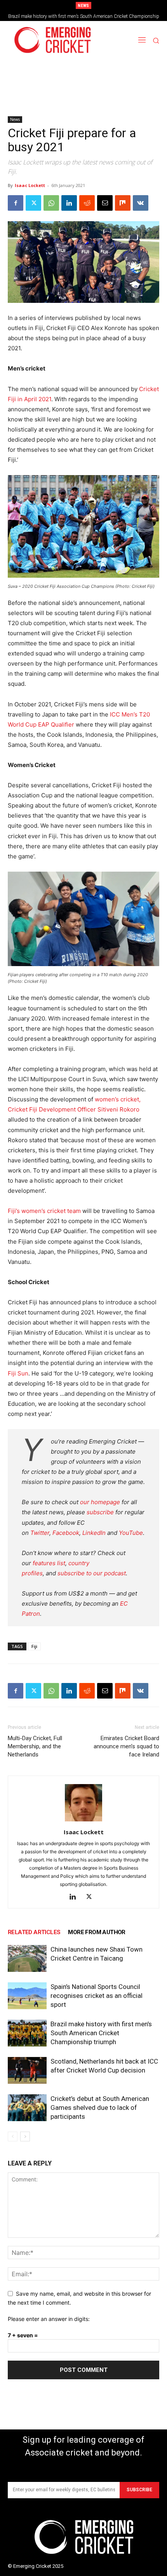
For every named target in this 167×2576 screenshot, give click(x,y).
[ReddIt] (87, 203)
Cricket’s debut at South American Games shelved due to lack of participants (100, 2108)
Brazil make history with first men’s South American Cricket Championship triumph (101, 2033)
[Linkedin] (69, 203)
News (15, 119)
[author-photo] (83, 1821)
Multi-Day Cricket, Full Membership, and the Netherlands (35, 1746)
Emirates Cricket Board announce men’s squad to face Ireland (126, 1746)
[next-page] (25, 2136)
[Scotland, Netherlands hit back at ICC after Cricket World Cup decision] (27, 2070)
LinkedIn (94, 1533)
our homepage (100, 1502)
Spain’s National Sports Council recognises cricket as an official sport (97, 1996)
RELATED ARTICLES (34, 1932)
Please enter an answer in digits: (49, 2319)
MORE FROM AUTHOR (97, 1932)
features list (49, 1563)
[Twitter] (33, 203)
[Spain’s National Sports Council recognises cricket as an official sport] (27, 1996)
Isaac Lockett (30, 185)
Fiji (34, 1646)
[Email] (105, 203)
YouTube (131, 1533)
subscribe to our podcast (92, 1573)
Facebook (66, 1533)
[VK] (141, 203)
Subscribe (139, 2490)
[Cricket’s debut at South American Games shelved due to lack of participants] (27, 2108)
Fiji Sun (18, 1373)
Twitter (40, 1533)
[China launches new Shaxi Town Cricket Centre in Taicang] (27, 1958)
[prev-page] (13, 2136)
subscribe (100, 1512)
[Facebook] (16, 203)
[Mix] (123, 203)
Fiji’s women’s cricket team (44, 1211)
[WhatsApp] (51, 203)
